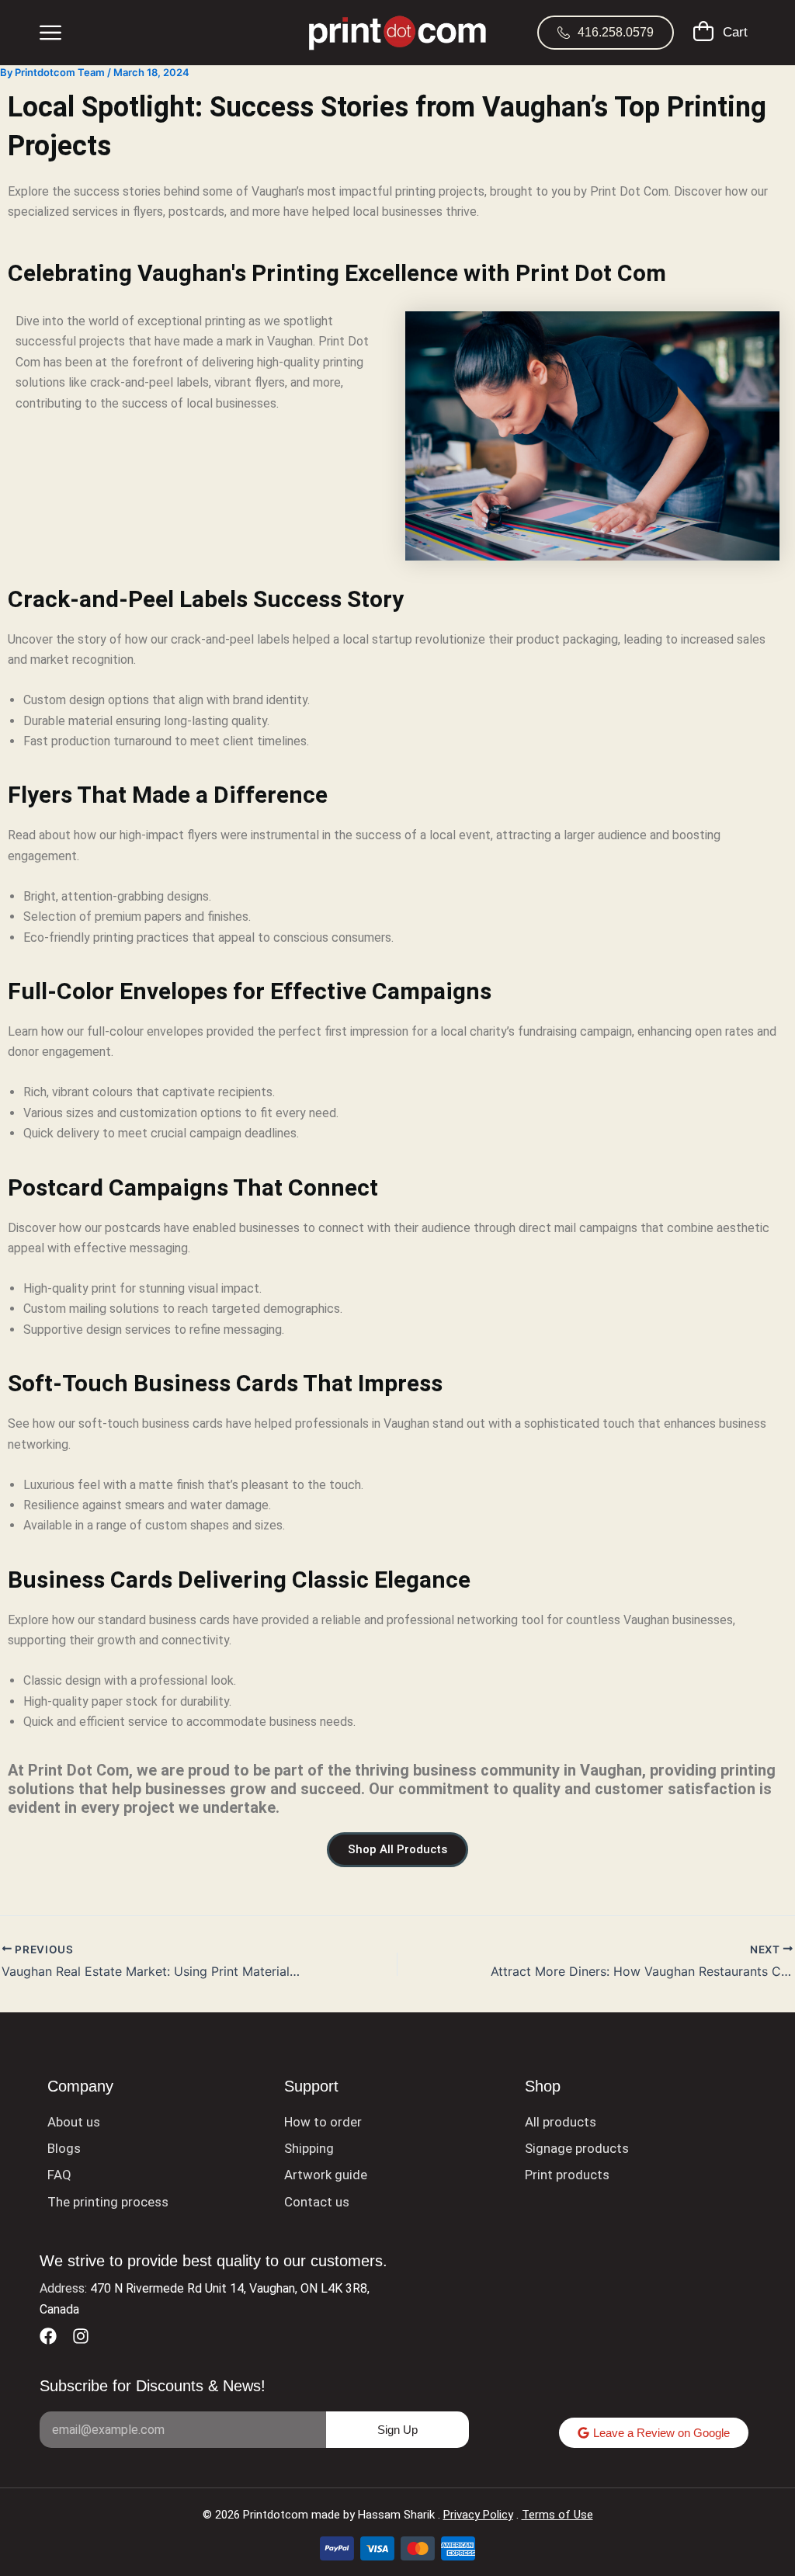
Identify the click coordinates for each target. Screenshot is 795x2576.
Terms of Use (557, 2515)
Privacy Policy (478, 2515)
